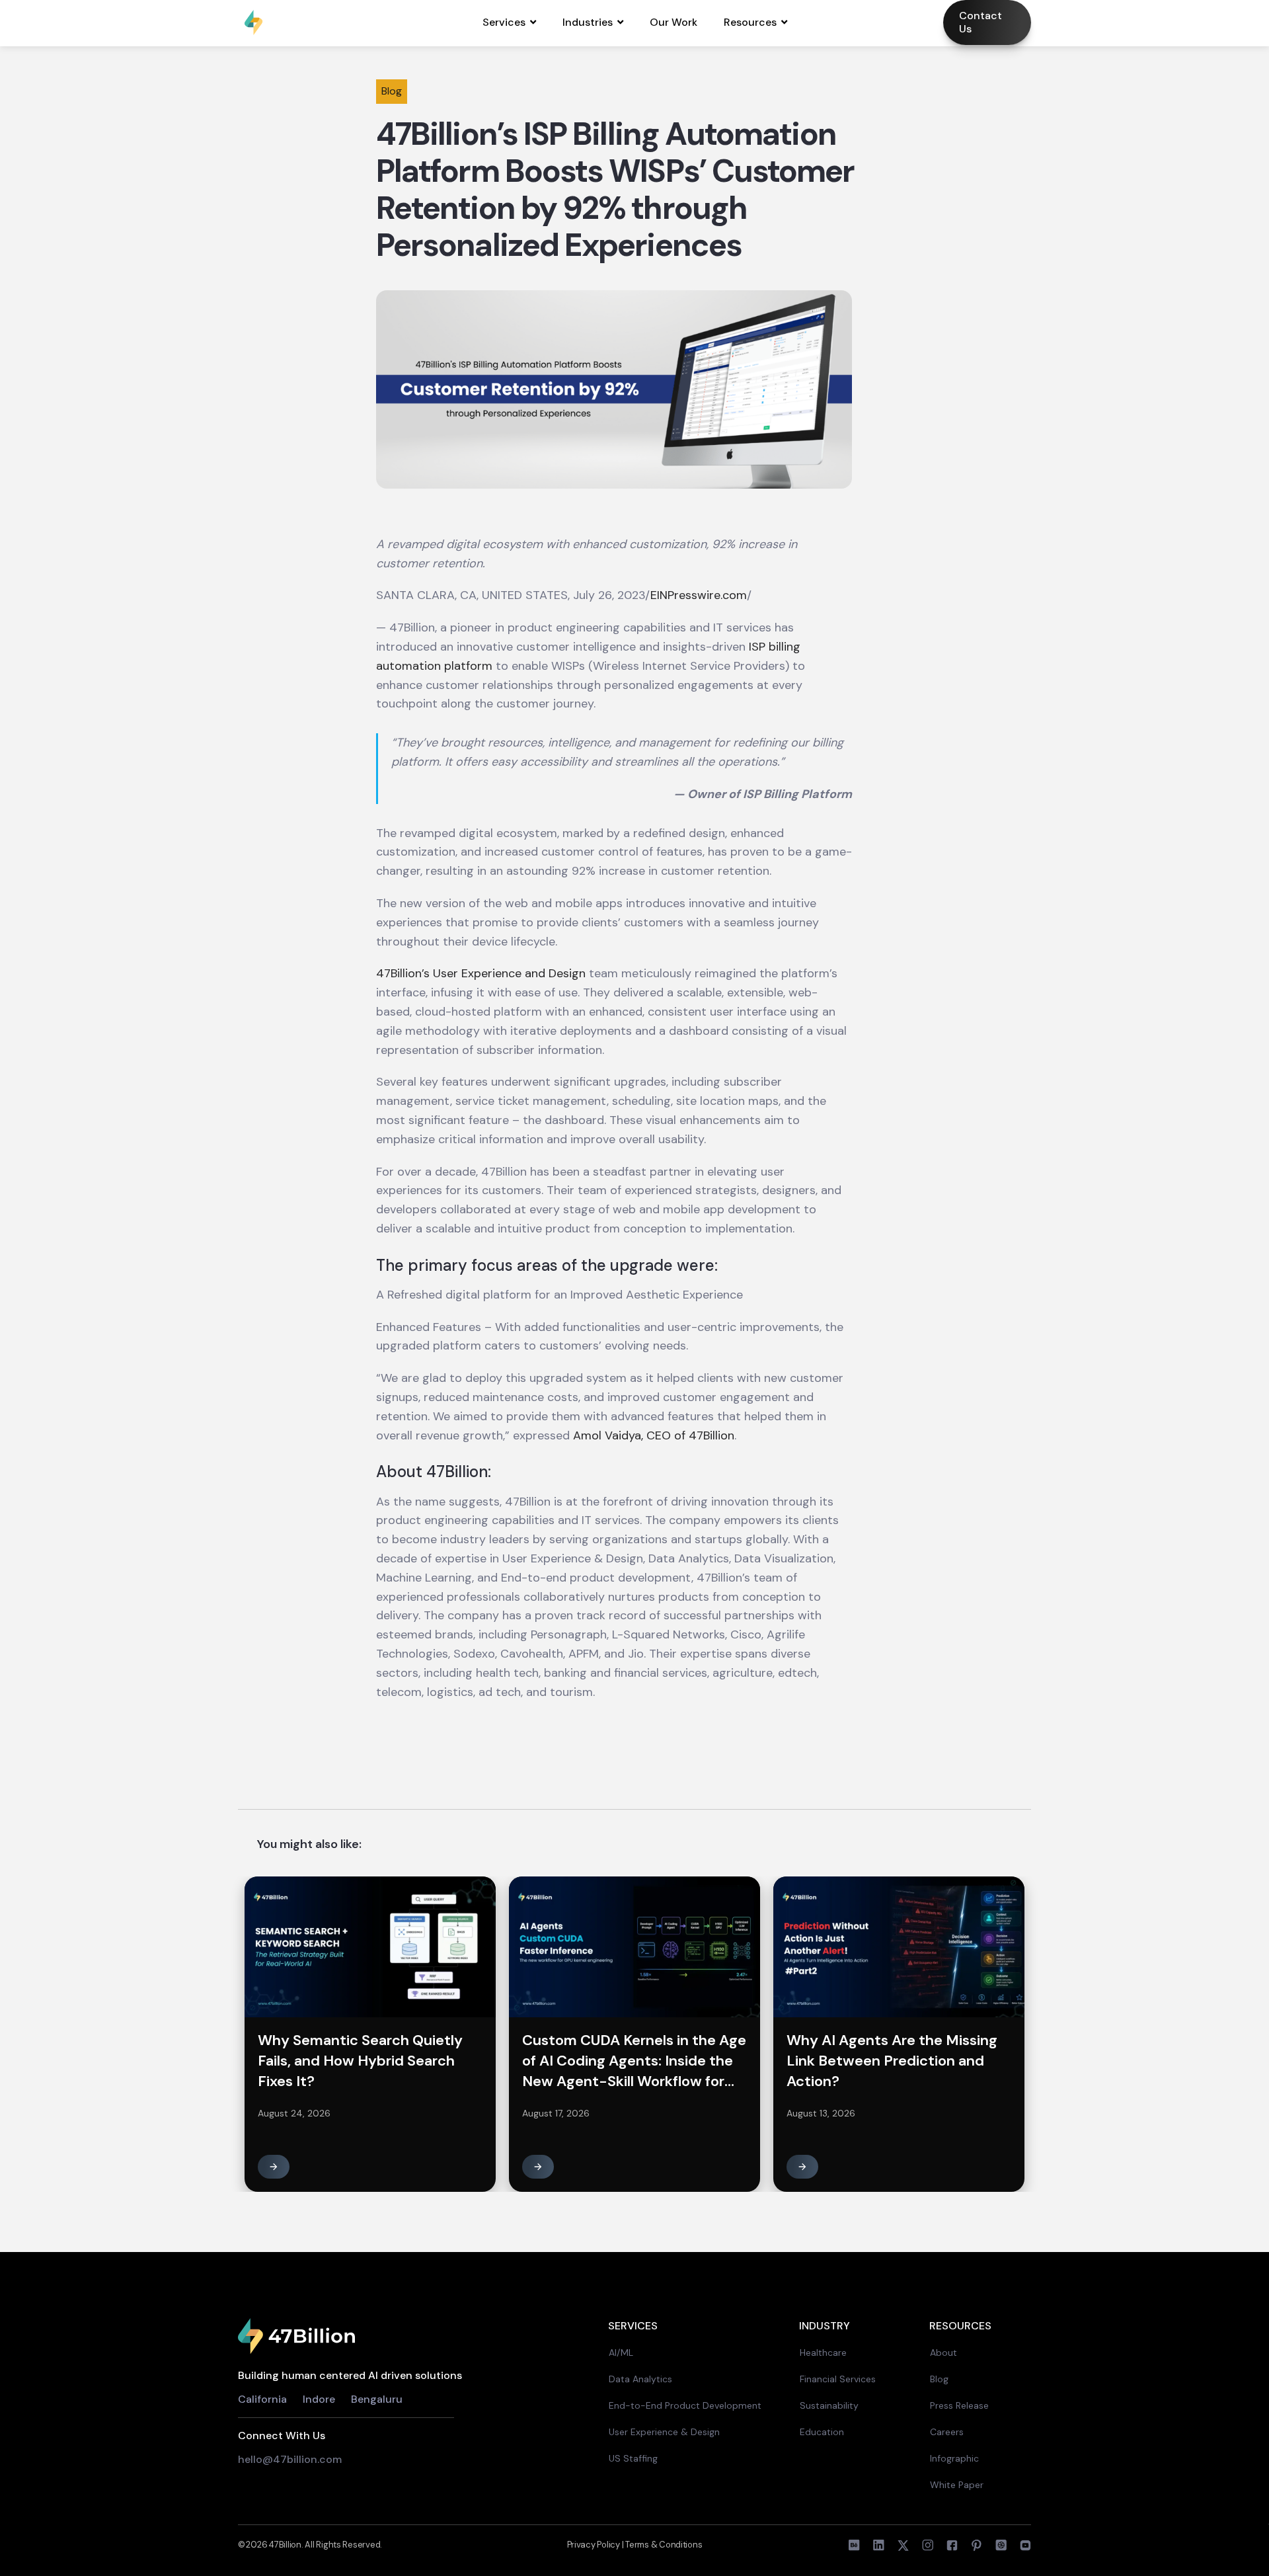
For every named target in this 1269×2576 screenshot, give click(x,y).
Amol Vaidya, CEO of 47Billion (654, 1435)
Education (822, 2432)
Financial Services (838, 2379)
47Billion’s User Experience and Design (481, 973)
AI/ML (621, 2353)
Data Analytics (640, 2379)
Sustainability (829, 2405)
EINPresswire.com (699, 595)
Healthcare (823, 2353)
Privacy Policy (595, 2545)
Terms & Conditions (664, 2545)
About (943, 2353)
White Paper (957, 2485)
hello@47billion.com (291, 2459)
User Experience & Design (664, 2432)
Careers (947, 2432)
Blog (939, 2379)
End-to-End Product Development (685, 2405)
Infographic (954, 2458)
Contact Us (981, 22)
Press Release (959, 2405)
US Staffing (633, 2458)
